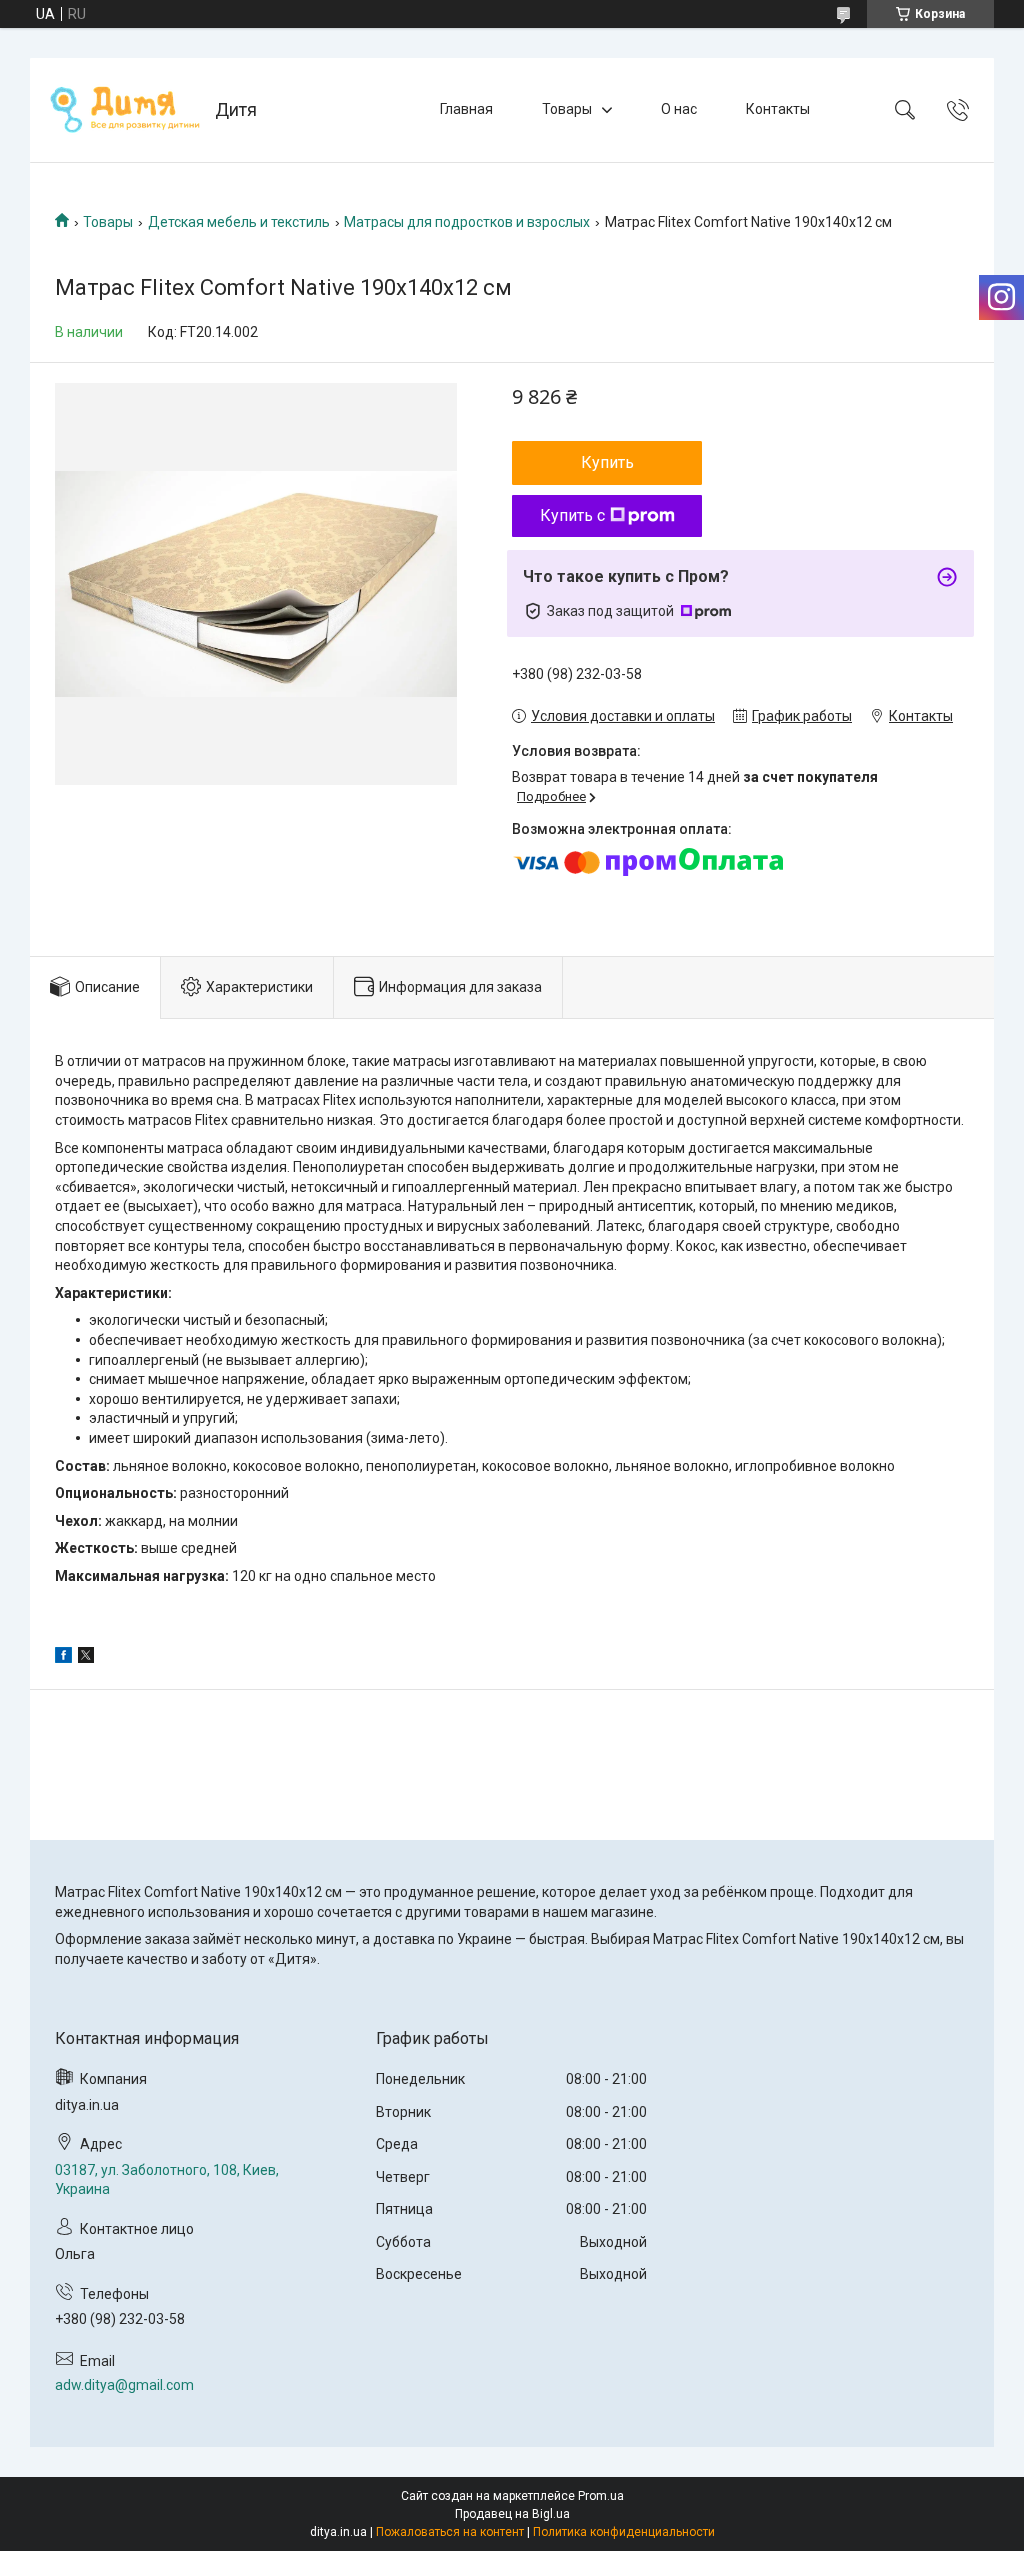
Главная (466, 109)
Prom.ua (601, 2496)
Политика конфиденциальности (624, 2532)
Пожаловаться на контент (450, 2532)
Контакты (778, 109)
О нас (679, 109)
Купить (607, 462)
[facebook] (63, 1658)
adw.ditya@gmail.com (124, 2385)
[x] (86, 1658)
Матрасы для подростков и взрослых (467, 222)
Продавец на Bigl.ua (512, 2514)
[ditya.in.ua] (125, 110)
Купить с (572, 515)
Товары (567, 109)
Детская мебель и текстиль (239, 222)
